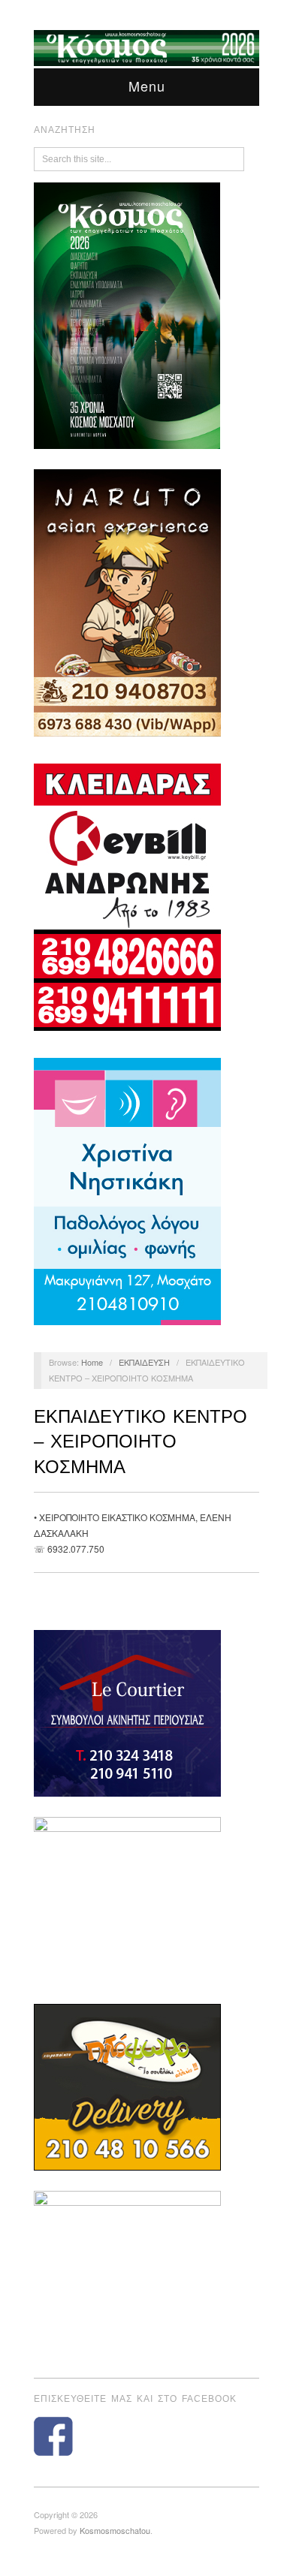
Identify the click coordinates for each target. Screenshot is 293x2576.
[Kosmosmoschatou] (146, 45)
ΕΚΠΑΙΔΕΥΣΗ (144, 1362)
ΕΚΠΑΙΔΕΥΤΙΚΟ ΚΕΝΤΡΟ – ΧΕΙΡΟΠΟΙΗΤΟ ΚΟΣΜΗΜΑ (140, 1442)
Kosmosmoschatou (115, 2530)
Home (92, 1362)
